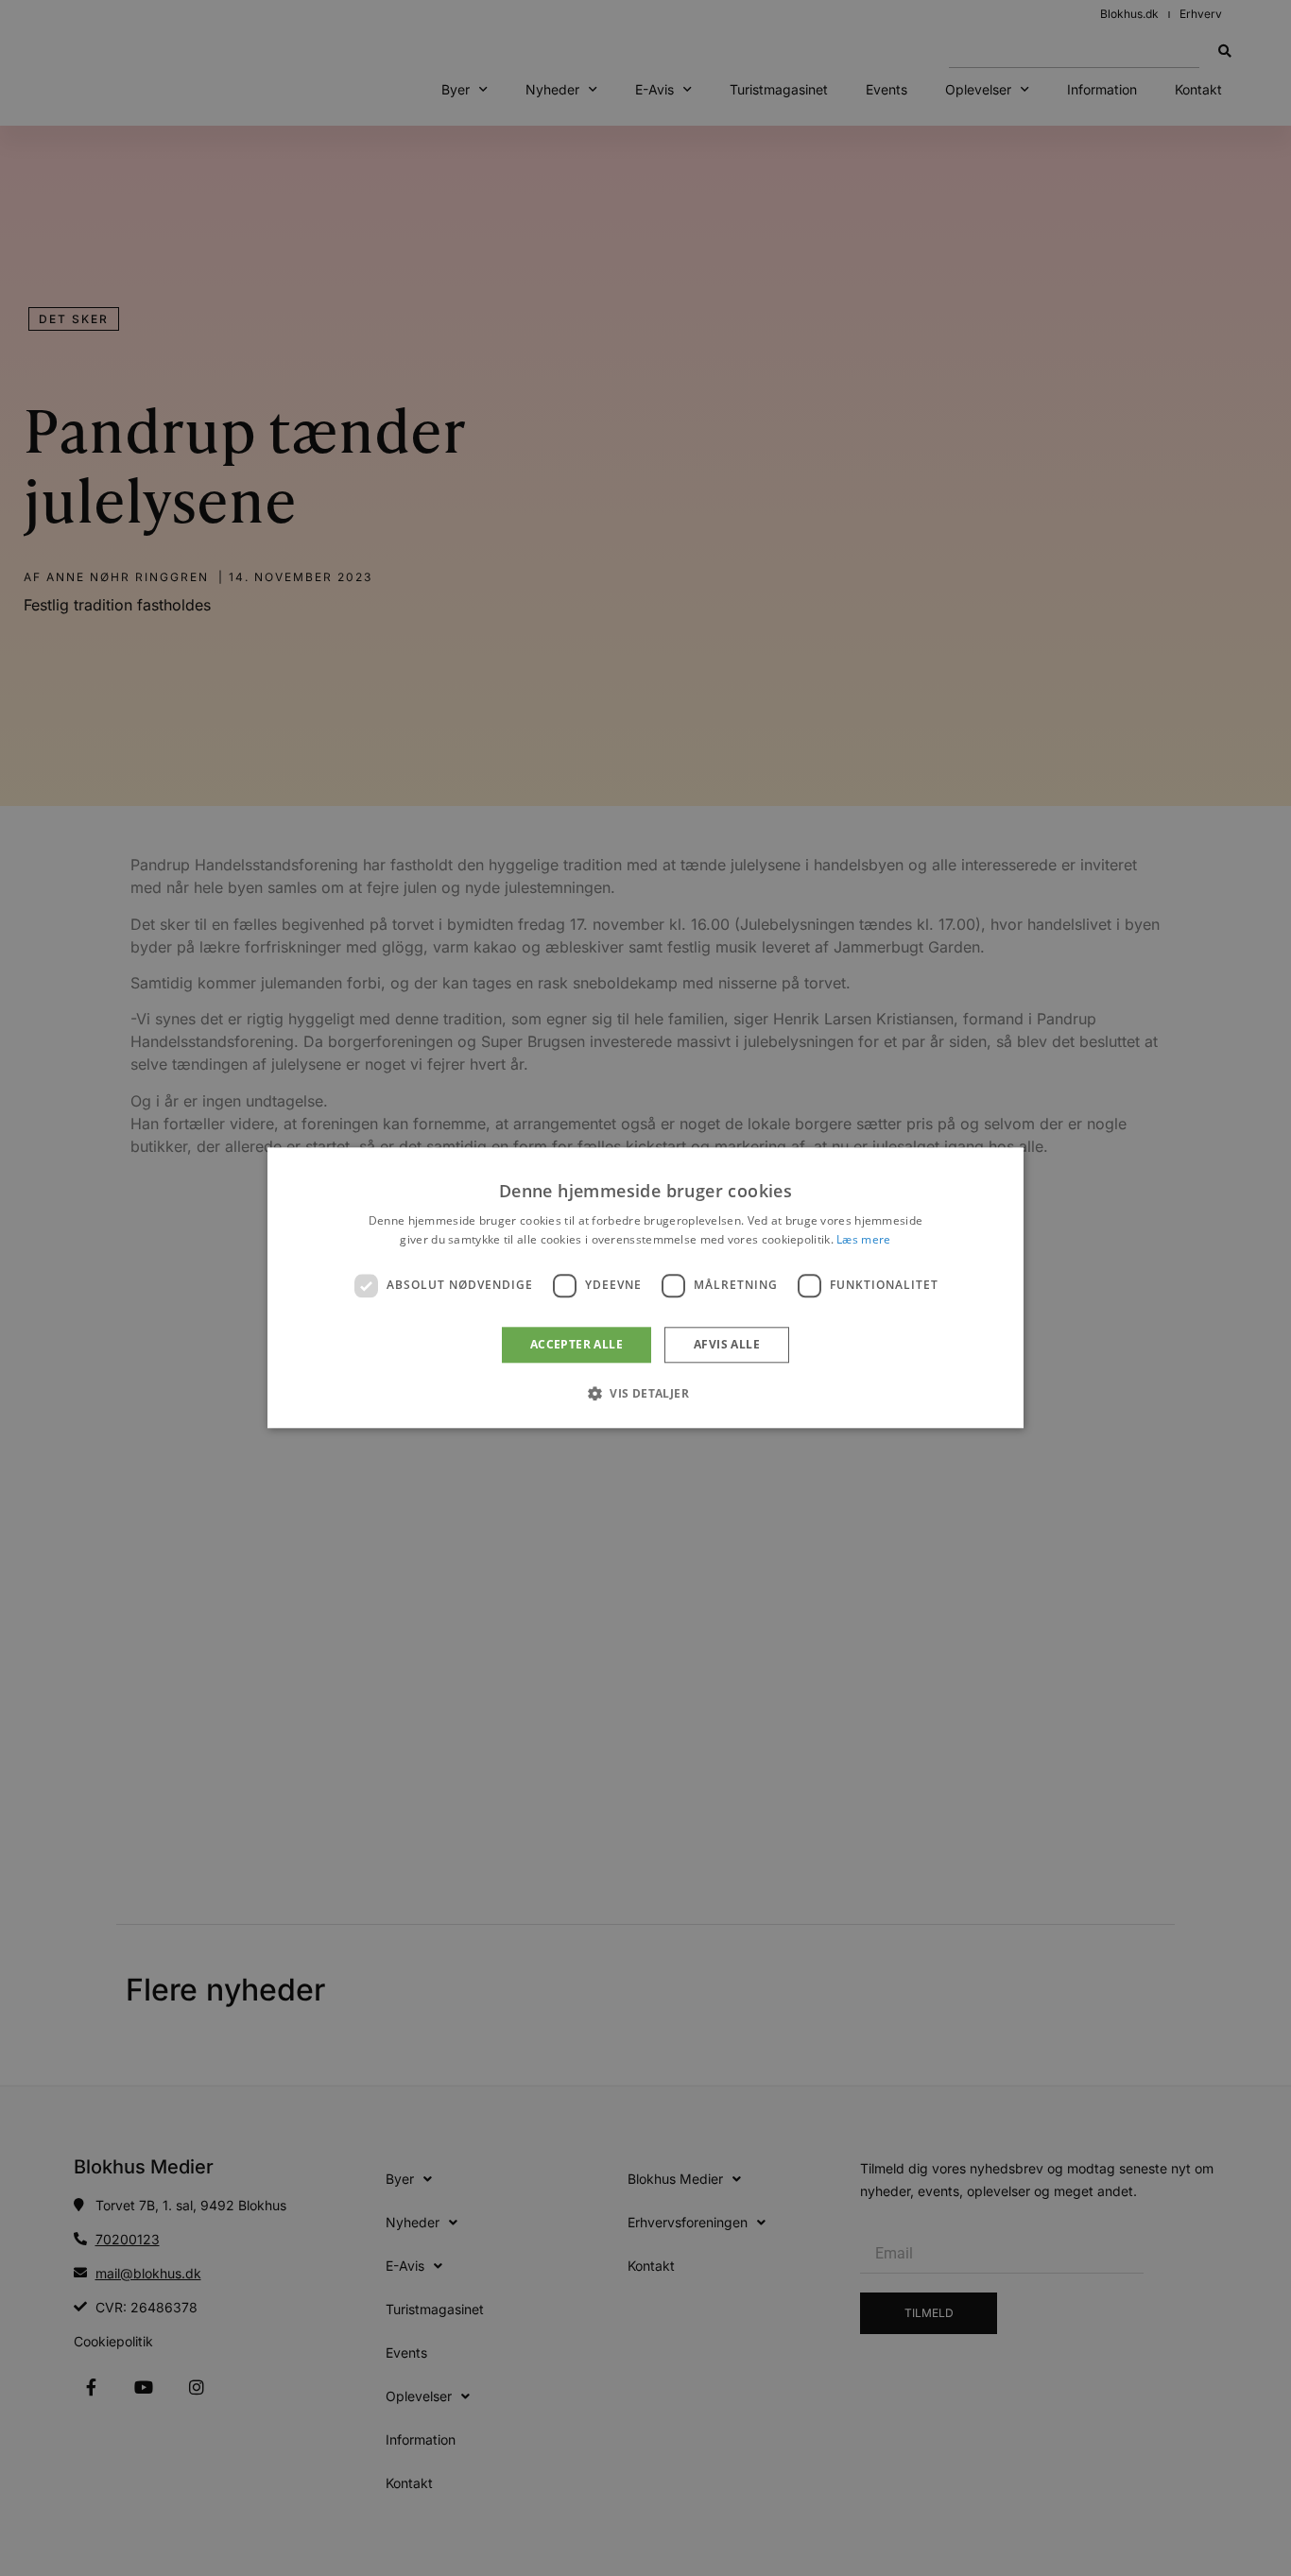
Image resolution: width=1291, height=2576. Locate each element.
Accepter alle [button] (577, 1344)
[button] (645, 1394)
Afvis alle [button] (727, 1344)
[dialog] (645, 1288)
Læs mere (863, 1240)
